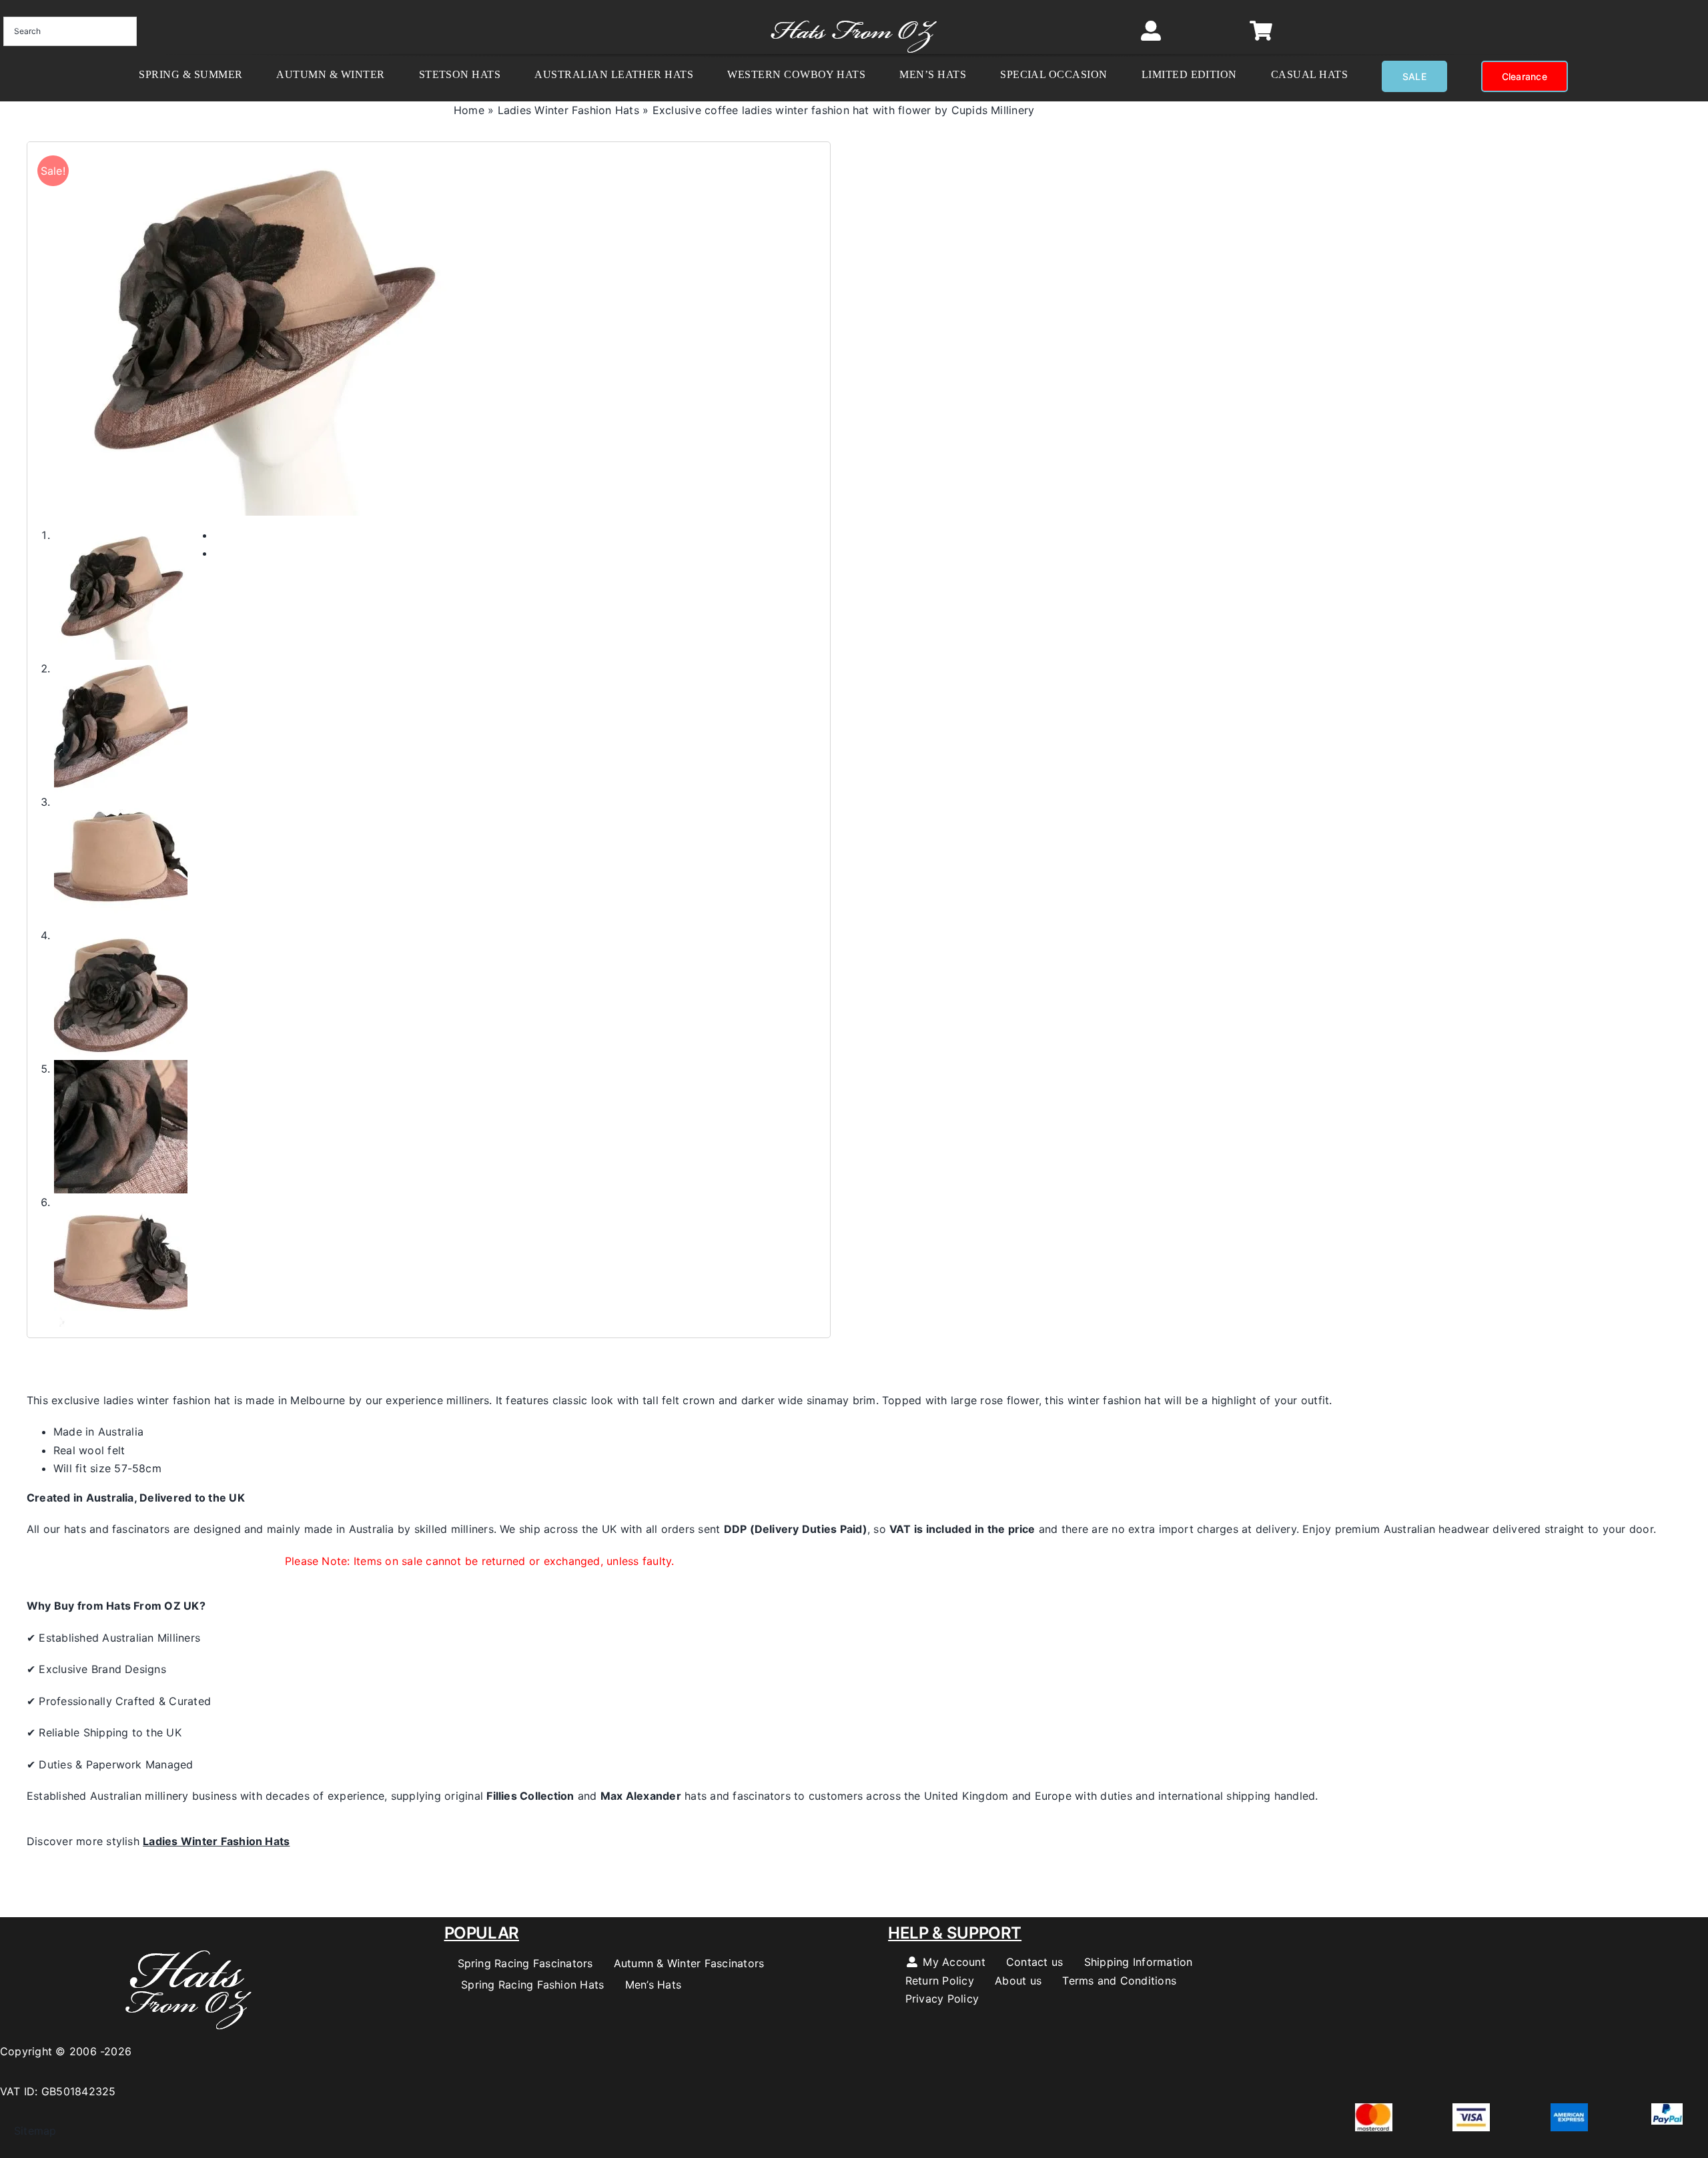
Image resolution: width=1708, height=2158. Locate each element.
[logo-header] (854, 13)
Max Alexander (641, 1796)
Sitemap (28, 2131)
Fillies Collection (530, 1796)
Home (469, 110)
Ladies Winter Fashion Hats (568, 110)
